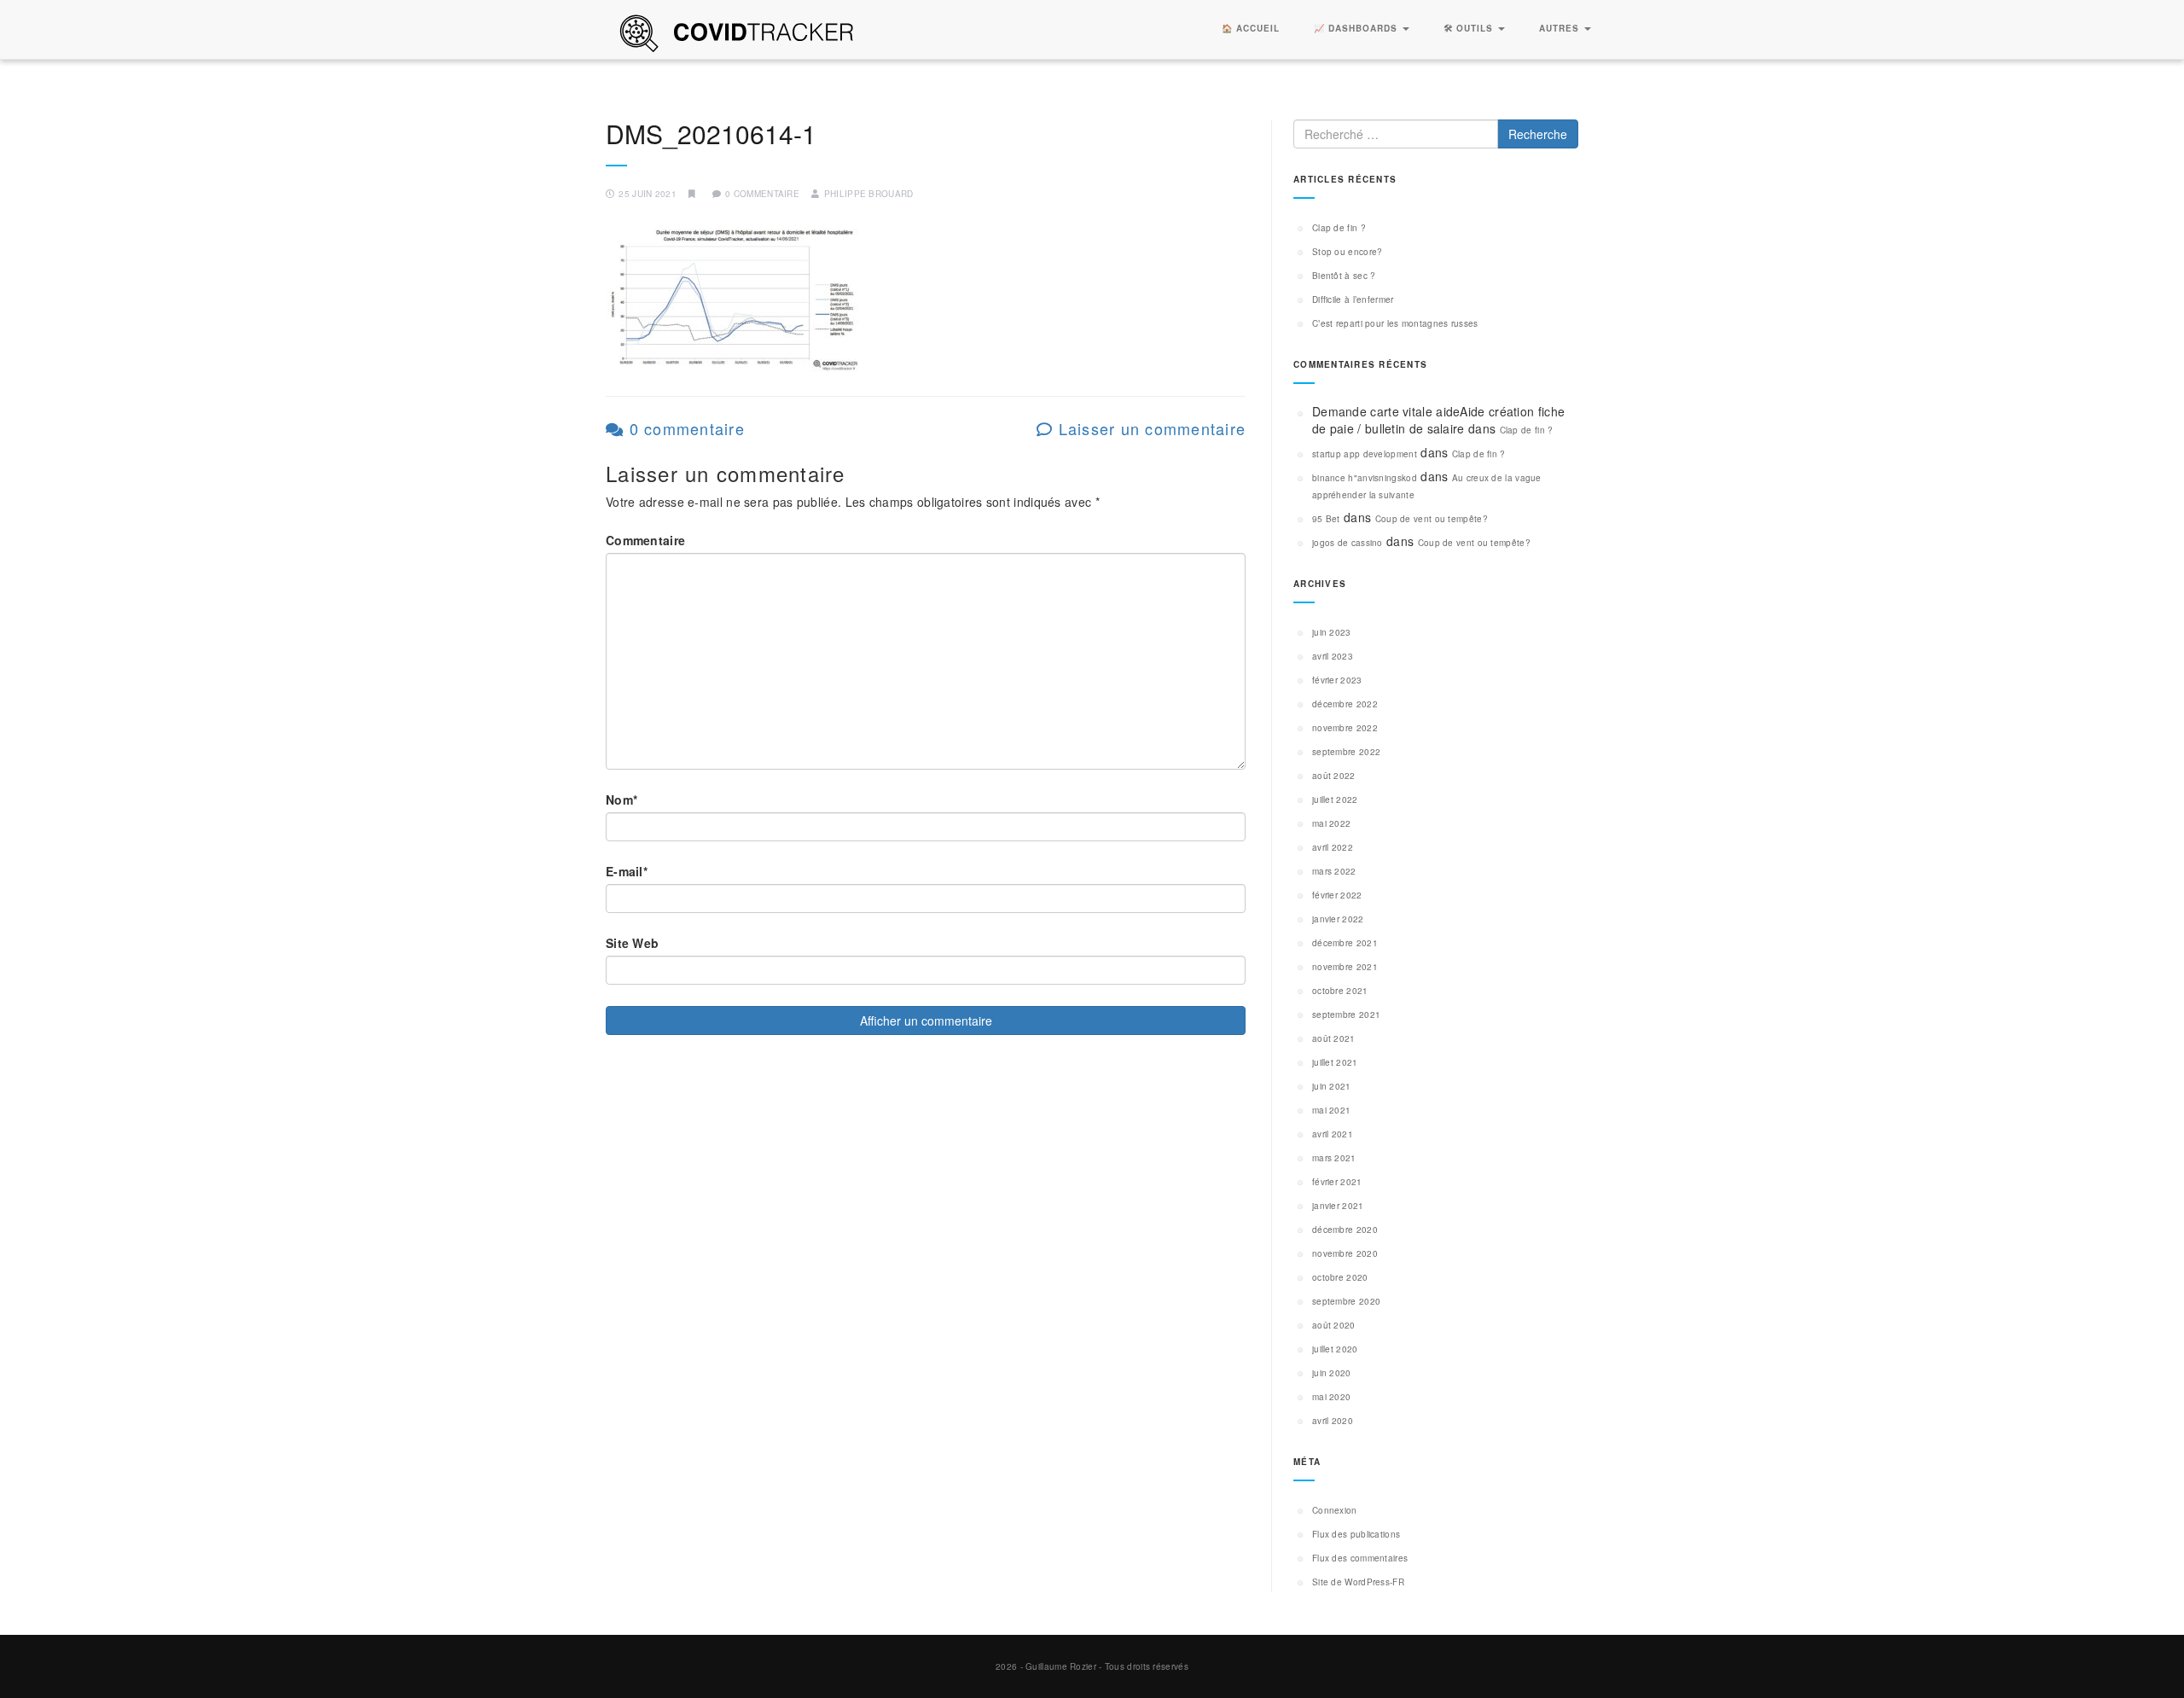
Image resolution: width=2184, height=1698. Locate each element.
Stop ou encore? (1348, 252)
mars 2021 (1334, 1158)
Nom (622, 800)
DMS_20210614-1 (711, 134)
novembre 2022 (1345, 728)
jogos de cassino (1348, 543)
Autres (1561, 28)
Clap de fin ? (1339, 228)
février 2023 (1337, 680)
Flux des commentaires (1360, 1558)
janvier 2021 (1338, 1206)
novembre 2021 (1345, 967)
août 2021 (1334, 1038)
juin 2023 (1332, 632)
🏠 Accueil (1251, 28)
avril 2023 (1333, 656)
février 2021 (1337, 1182)
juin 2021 (1332, 1086)
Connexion (1335, 1510)
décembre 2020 (1345, 1230)
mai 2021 (1331, 1110)
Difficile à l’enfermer (1353, 299)
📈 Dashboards (1357, 28)
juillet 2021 (1335, 1062)
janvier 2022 (1338, 919)
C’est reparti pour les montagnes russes (1395, 323)
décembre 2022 (1345, 704)
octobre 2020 (1340, 1277)
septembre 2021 (1346, 1015)
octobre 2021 (1340, 991)
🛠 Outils (1470, 28)
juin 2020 (1332, 1373)
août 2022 (1334, 776)
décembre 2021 (1345, 943)
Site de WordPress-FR (1358, 1582)
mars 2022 (1334, 871)
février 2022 (1337, 895)
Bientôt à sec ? (1344, 276)
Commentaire (645, 540)
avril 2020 (1333, 1421)
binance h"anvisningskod (1365, 478)
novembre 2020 (1345, 1253)
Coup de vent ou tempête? (1432, 519)
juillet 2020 (1335, 1349)
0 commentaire (684, 428)
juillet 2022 (1335, 800)
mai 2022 (1331, 823)
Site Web (632, 943)
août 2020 (1334, 1325)
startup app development (1365, 454)
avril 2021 (1333, 1134)
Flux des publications (1356, 1534)
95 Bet (1326, 519)
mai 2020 (1331, 1397)
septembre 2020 (1346, 1301)
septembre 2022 (1346, 752)
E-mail (627, 871)
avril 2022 (1333, 847)
